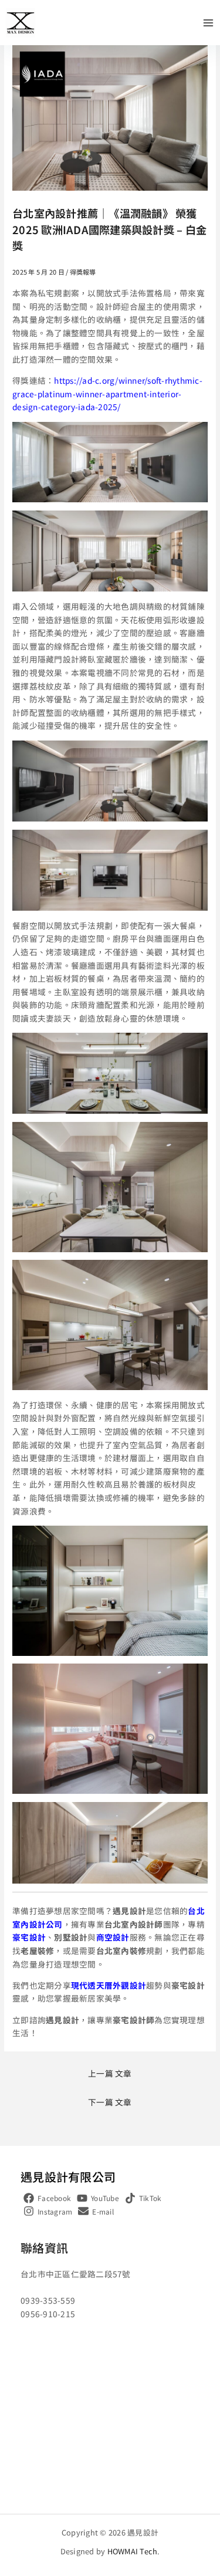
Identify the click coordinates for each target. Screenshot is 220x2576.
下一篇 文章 (110, 2102)
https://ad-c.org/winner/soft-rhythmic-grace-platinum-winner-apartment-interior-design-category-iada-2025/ (107, 393)
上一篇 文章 (110, 2073)
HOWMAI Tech (133, 2551)
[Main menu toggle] (209, 23)
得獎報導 (83, 272)
